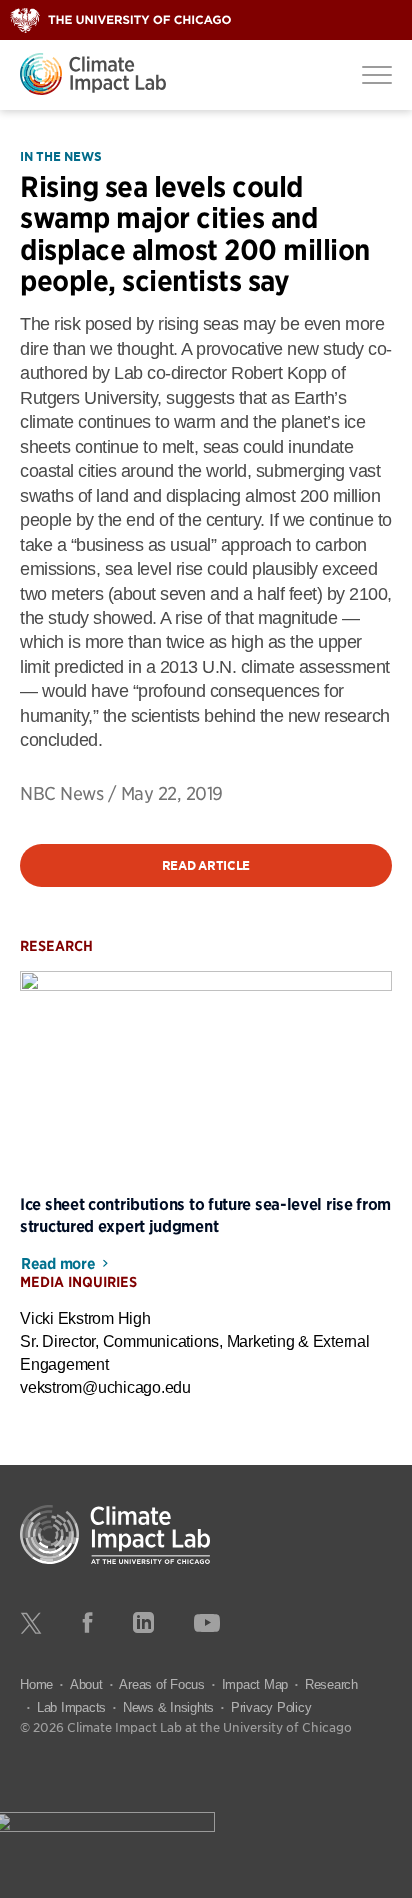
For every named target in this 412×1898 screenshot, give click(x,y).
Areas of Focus (162, 1684)
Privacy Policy (271, 1707)
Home (36, 1684)
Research (331, 1684)
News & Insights (168, 1707)
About (86, 1684)
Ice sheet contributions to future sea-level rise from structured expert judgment (205, 1214)
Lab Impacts (71, 1707)
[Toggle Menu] (377, 74)
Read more (58, 1263)
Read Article (206, 865)
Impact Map (255, 1684)
